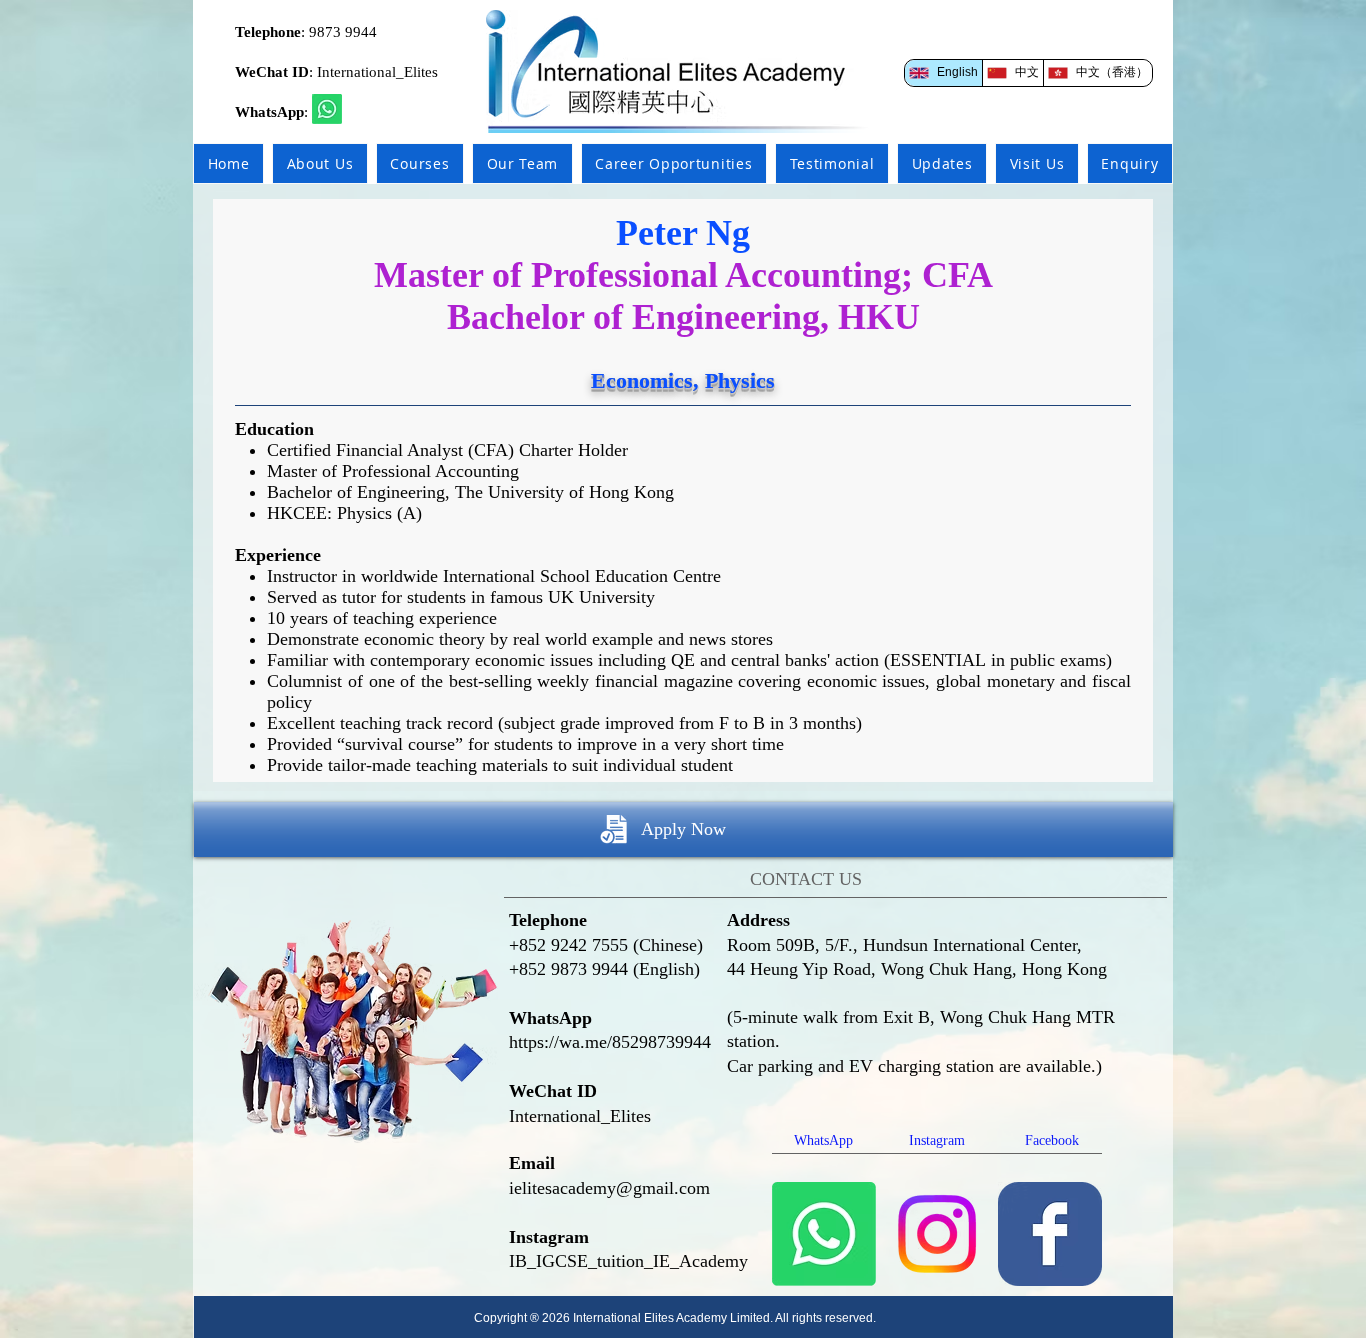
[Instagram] (937, 1234)
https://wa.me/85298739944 (610, 1042)
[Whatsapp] (327, 109)
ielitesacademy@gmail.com (609, 1188)
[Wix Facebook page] (1050, 1234)
